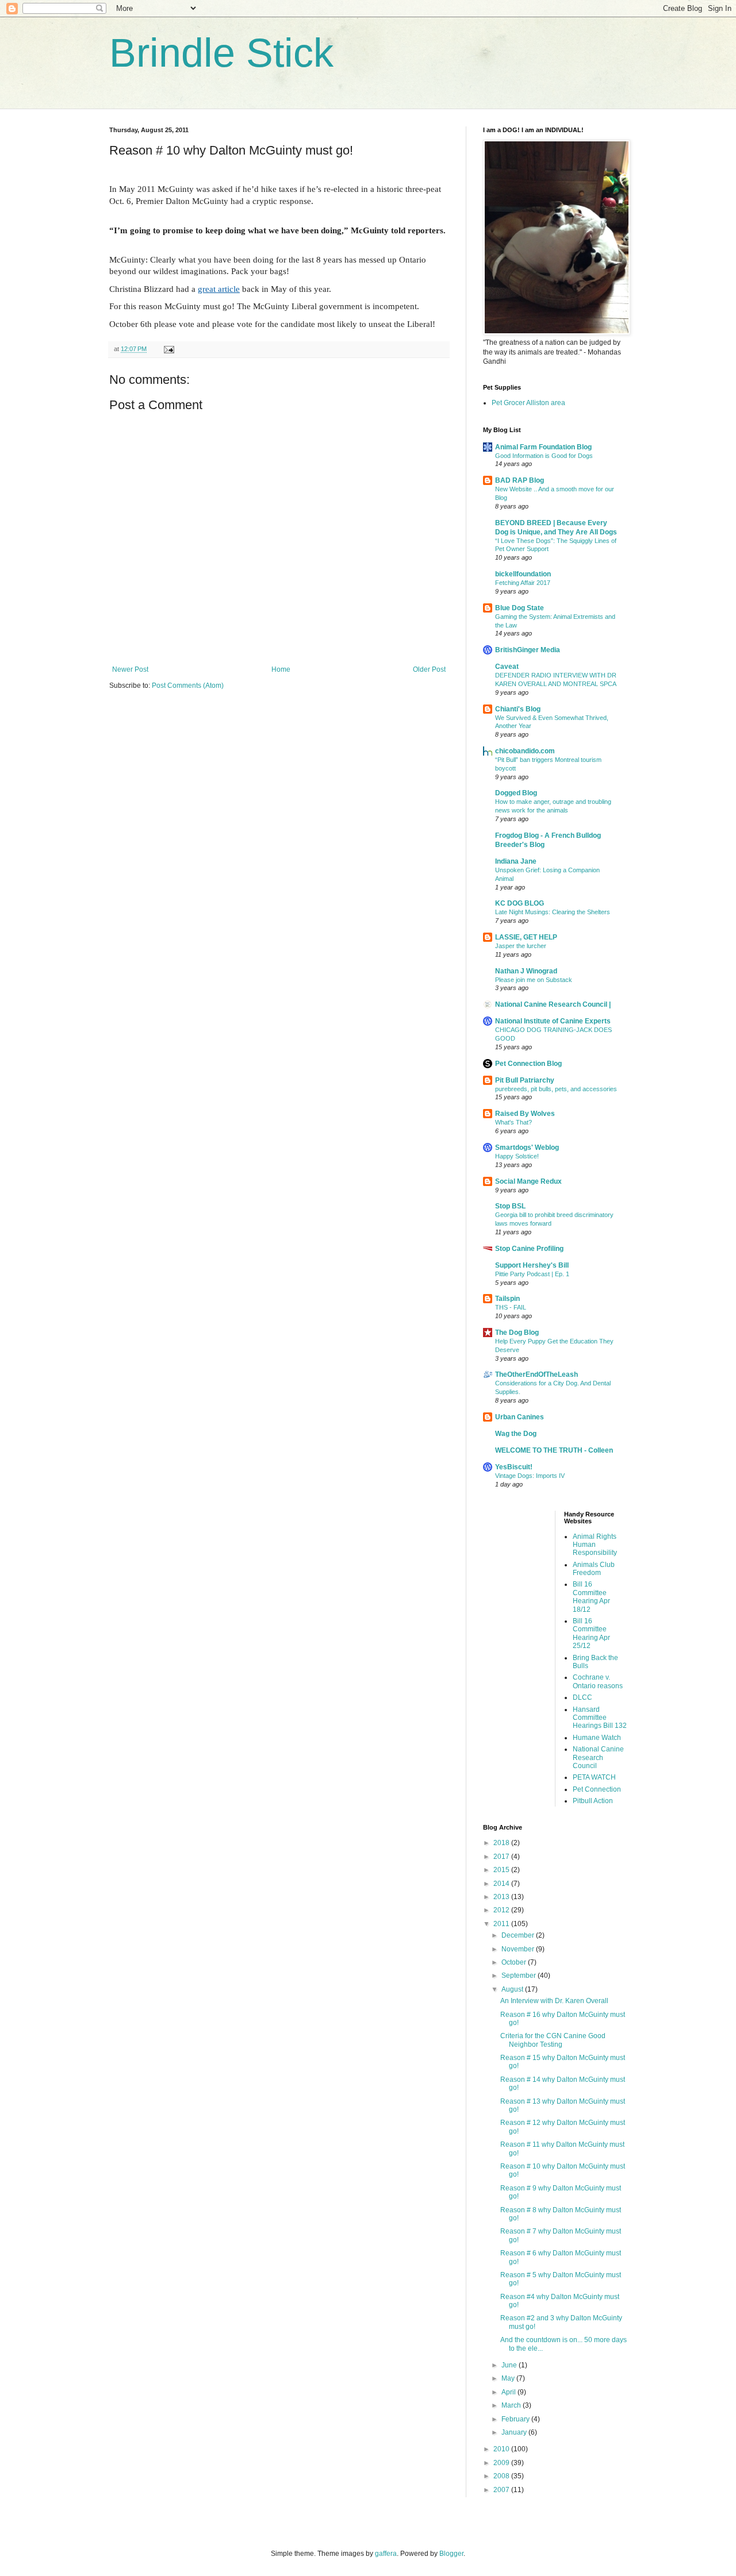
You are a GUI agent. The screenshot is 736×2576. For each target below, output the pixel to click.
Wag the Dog (516, 1434)
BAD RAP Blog (520, 480)
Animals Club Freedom (594, 1569)
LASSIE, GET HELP (526, 937)
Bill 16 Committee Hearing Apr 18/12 (591, 1597)
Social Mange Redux (528, 1181)
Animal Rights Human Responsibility (595, 1545)
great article (219, 289)
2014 (502, 1884)
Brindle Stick (221, 53)
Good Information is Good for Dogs (544, 456)
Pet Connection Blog (528, 1064)
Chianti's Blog (518, 709)
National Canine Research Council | (553, 1004)
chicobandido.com (525, 751)
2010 (502, 2449)
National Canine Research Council (598, 1757)
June (510, 2365)
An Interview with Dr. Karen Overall (554, 2001)
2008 (502, 2476)
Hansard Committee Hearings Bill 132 (600, 1718)
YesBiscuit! (514, 1467)
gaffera (386, 2554)
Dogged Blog (516, 793)
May (509, 2378)
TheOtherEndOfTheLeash (536, 1374)
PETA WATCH (594, 1777)
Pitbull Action (593, 1801)
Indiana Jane (516, 861)
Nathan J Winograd (526, 971)
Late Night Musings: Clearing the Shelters (553, 912)
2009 (502, 2463)
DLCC (582, 1697)
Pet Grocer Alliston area (528, 403)
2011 (502, 1924)
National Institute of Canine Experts (553, 1021)
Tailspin (507, 1299)
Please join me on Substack (534, 980)
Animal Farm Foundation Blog (543, 447)
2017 (502, 1857)
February (516, 2419)
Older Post (429, 669)
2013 (502, 1897)
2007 (502, 2490)
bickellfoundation (523, 574)
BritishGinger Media (528, 650)
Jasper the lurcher (521, 946)
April (509, 2392)
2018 (502, 1843)
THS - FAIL (511, 1307)
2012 (502, 1910)
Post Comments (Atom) (188, 686)
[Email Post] (168, 349)
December (519, 1935)
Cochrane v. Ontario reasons (598, 1681)
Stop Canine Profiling (529, 1249)
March (512, 2405)
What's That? (513, 1122)
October (515, 1962)
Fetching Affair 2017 (523, 583)
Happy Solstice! (517, 1156)
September (520, 1976)
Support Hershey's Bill (532, 1265)
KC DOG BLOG (520, 903)
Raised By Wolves (525, 1114)
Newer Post (130, 669)
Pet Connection (597, 1789)
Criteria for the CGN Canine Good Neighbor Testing (553, 2040)
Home (281, 669)
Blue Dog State (520, 608)
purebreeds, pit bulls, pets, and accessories (556, 1089)
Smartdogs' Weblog (527, 1148)
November (519, 1949)
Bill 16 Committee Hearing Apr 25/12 (591, 1633)
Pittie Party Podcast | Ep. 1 (532, 1274)
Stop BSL (510, 1206)
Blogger (451, 2554)
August (513, 1989)
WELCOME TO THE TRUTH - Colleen (554, 1450)
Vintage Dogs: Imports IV (530, 1476)
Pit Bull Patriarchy (525, 1080)
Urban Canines (520, 1417)
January (515, 2432)
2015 (502, 1870)
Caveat (507, 667)
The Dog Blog (517, 1333)
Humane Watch (597, 1738)
